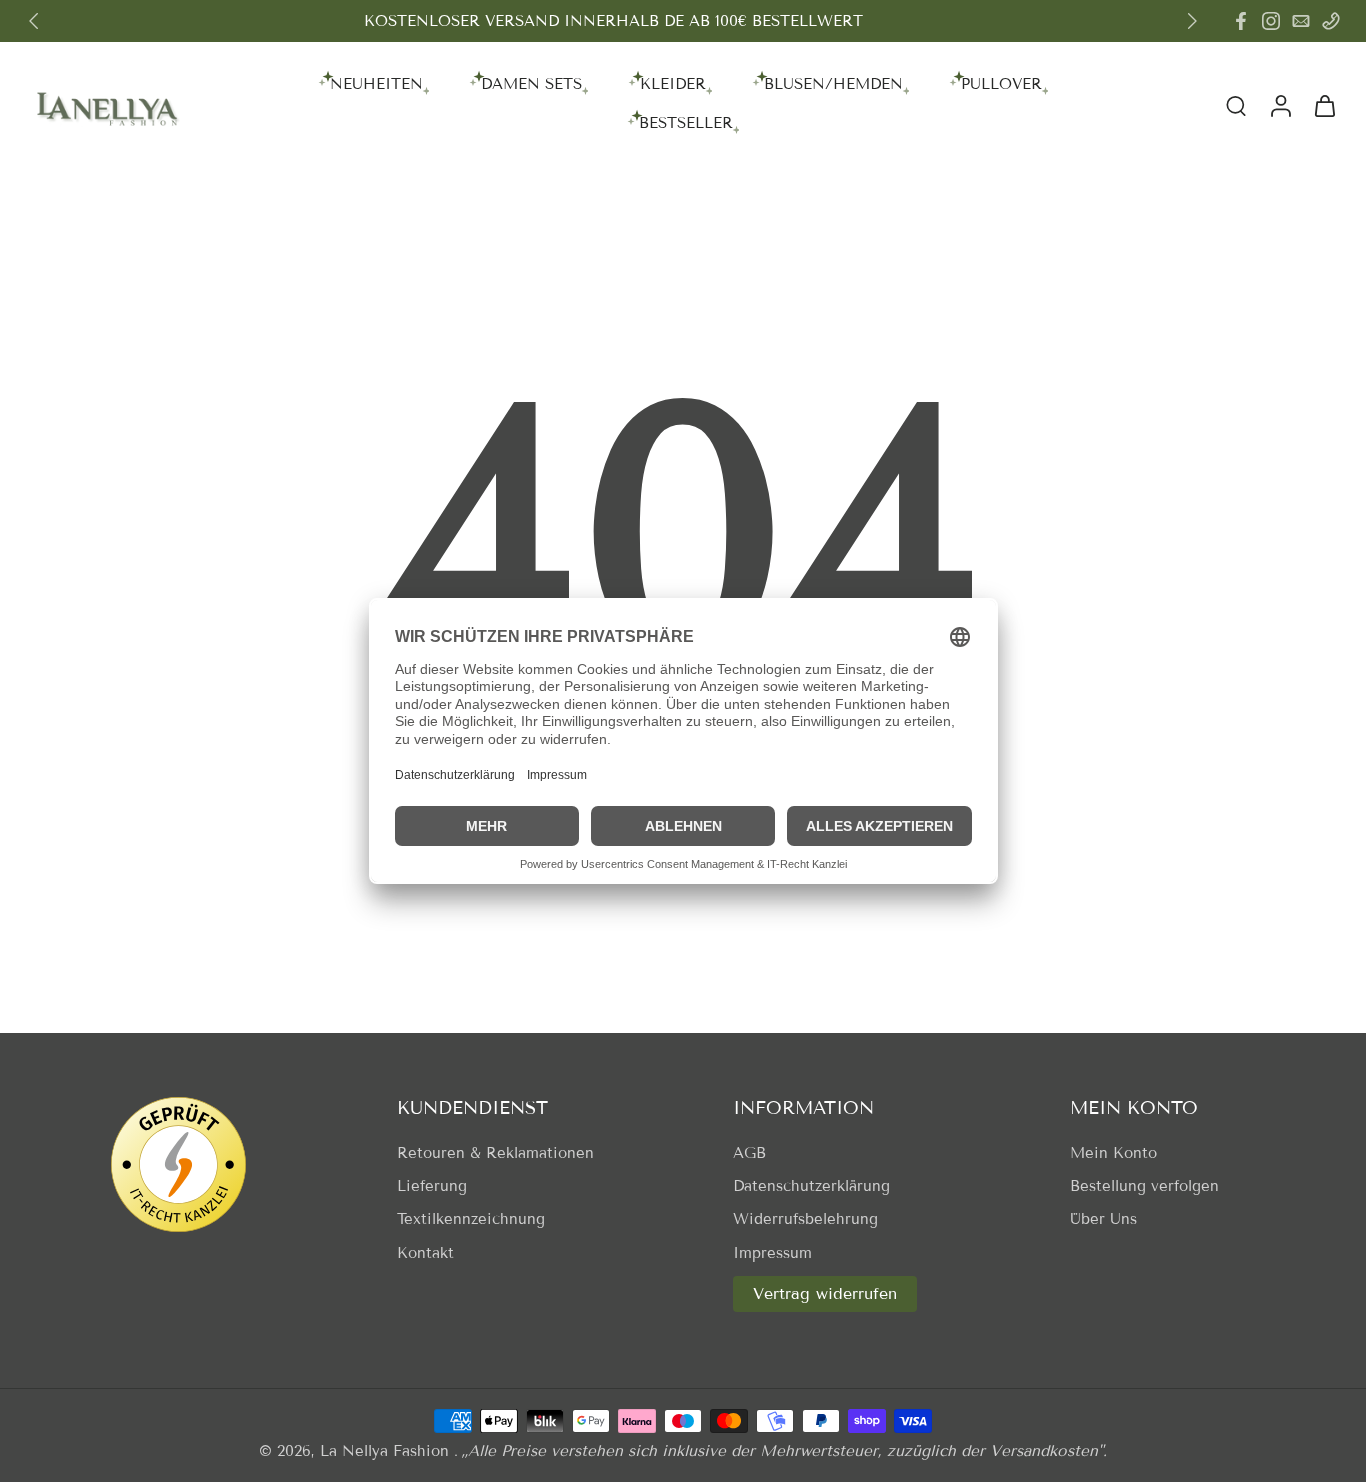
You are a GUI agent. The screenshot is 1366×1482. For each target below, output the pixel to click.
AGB (749, 1153)
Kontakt (425, 1253)
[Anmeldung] (1280, 105)
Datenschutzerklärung (811, 1186)
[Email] (1301, 21)
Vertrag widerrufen (825, 1293)
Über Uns (1103, 1219)
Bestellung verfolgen (1144, 1186)
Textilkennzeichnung (471, 1219)
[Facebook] (1241, 21)
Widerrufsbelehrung (805, 1219)
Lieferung (432, 1186)
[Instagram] (1271, 21)
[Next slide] (1192, 21)
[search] (1236, 105)
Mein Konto (1113, 1153)
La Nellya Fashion (387, 1451)
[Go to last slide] (34, 21)
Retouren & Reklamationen (495, 1153)
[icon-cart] (1324, 105)
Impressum (772, 1253)
